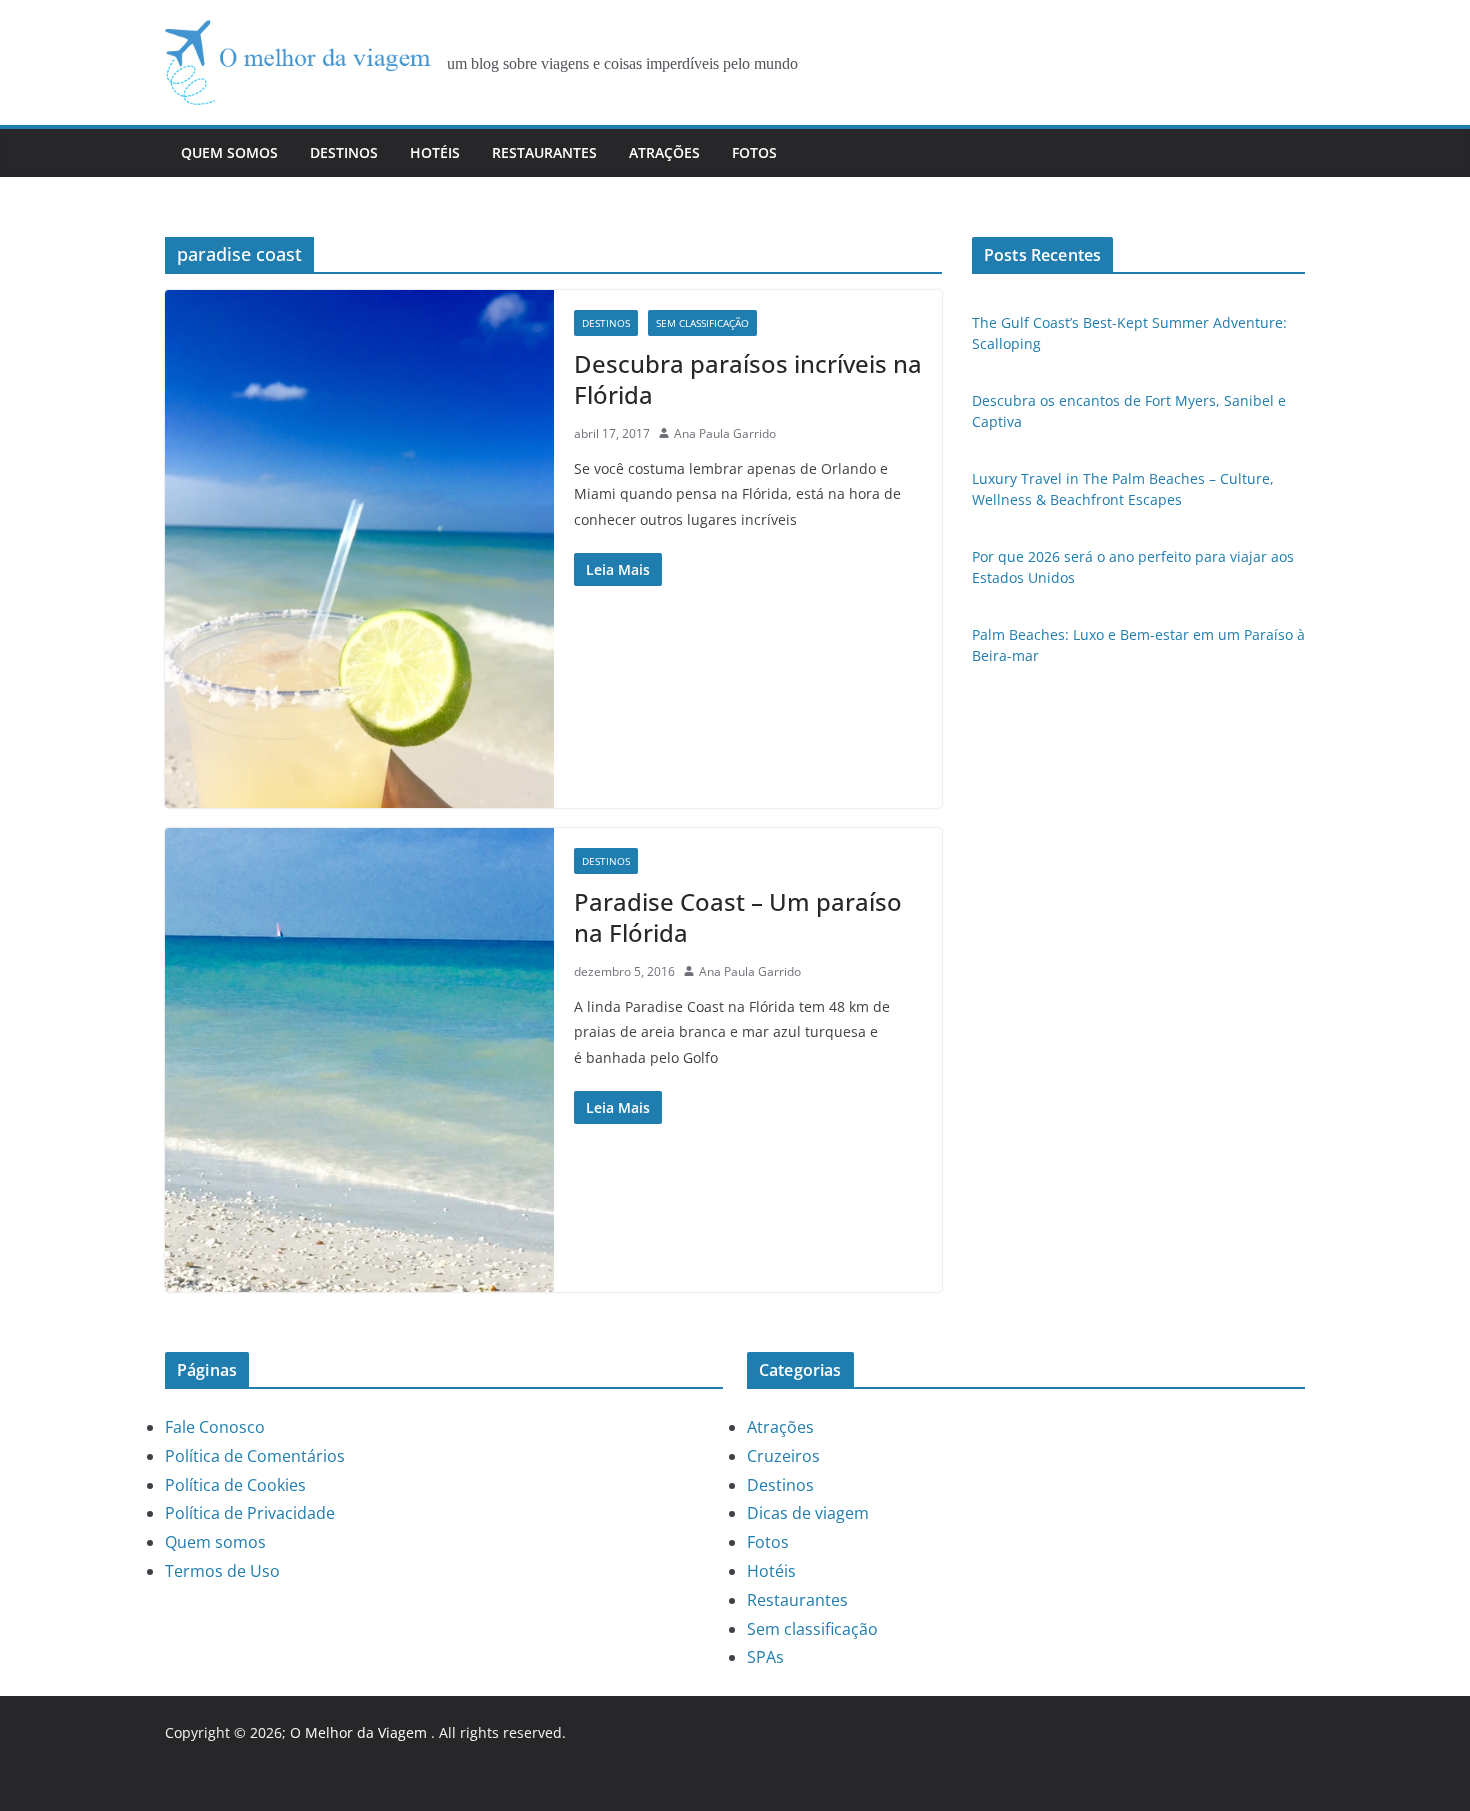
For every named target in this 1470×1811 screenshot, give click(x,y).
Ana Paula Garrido (725, 433)
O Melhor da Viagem (358, 1732)
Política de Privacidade (250, 1513)
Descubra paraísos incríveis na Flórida (748, 379)
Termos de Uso (222, 1571)
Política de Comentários (255, 1456)
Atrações (664, 152)
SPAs (765, 1657)
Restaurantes (544, 152)
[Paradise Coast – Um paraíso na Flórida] (359, 1060)
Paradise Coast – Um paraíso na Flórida (738, 917)
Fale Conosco (215, 1427)
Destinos (344, 152)
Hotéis (435, 152)
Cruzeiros (783, 1456)
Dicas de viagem (808, 1513)
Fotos (754, 152)
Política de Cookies (235, 1485)
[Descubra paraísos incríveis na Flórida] (359, 549)
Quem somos (229, 152)
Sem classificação (702, 323)
